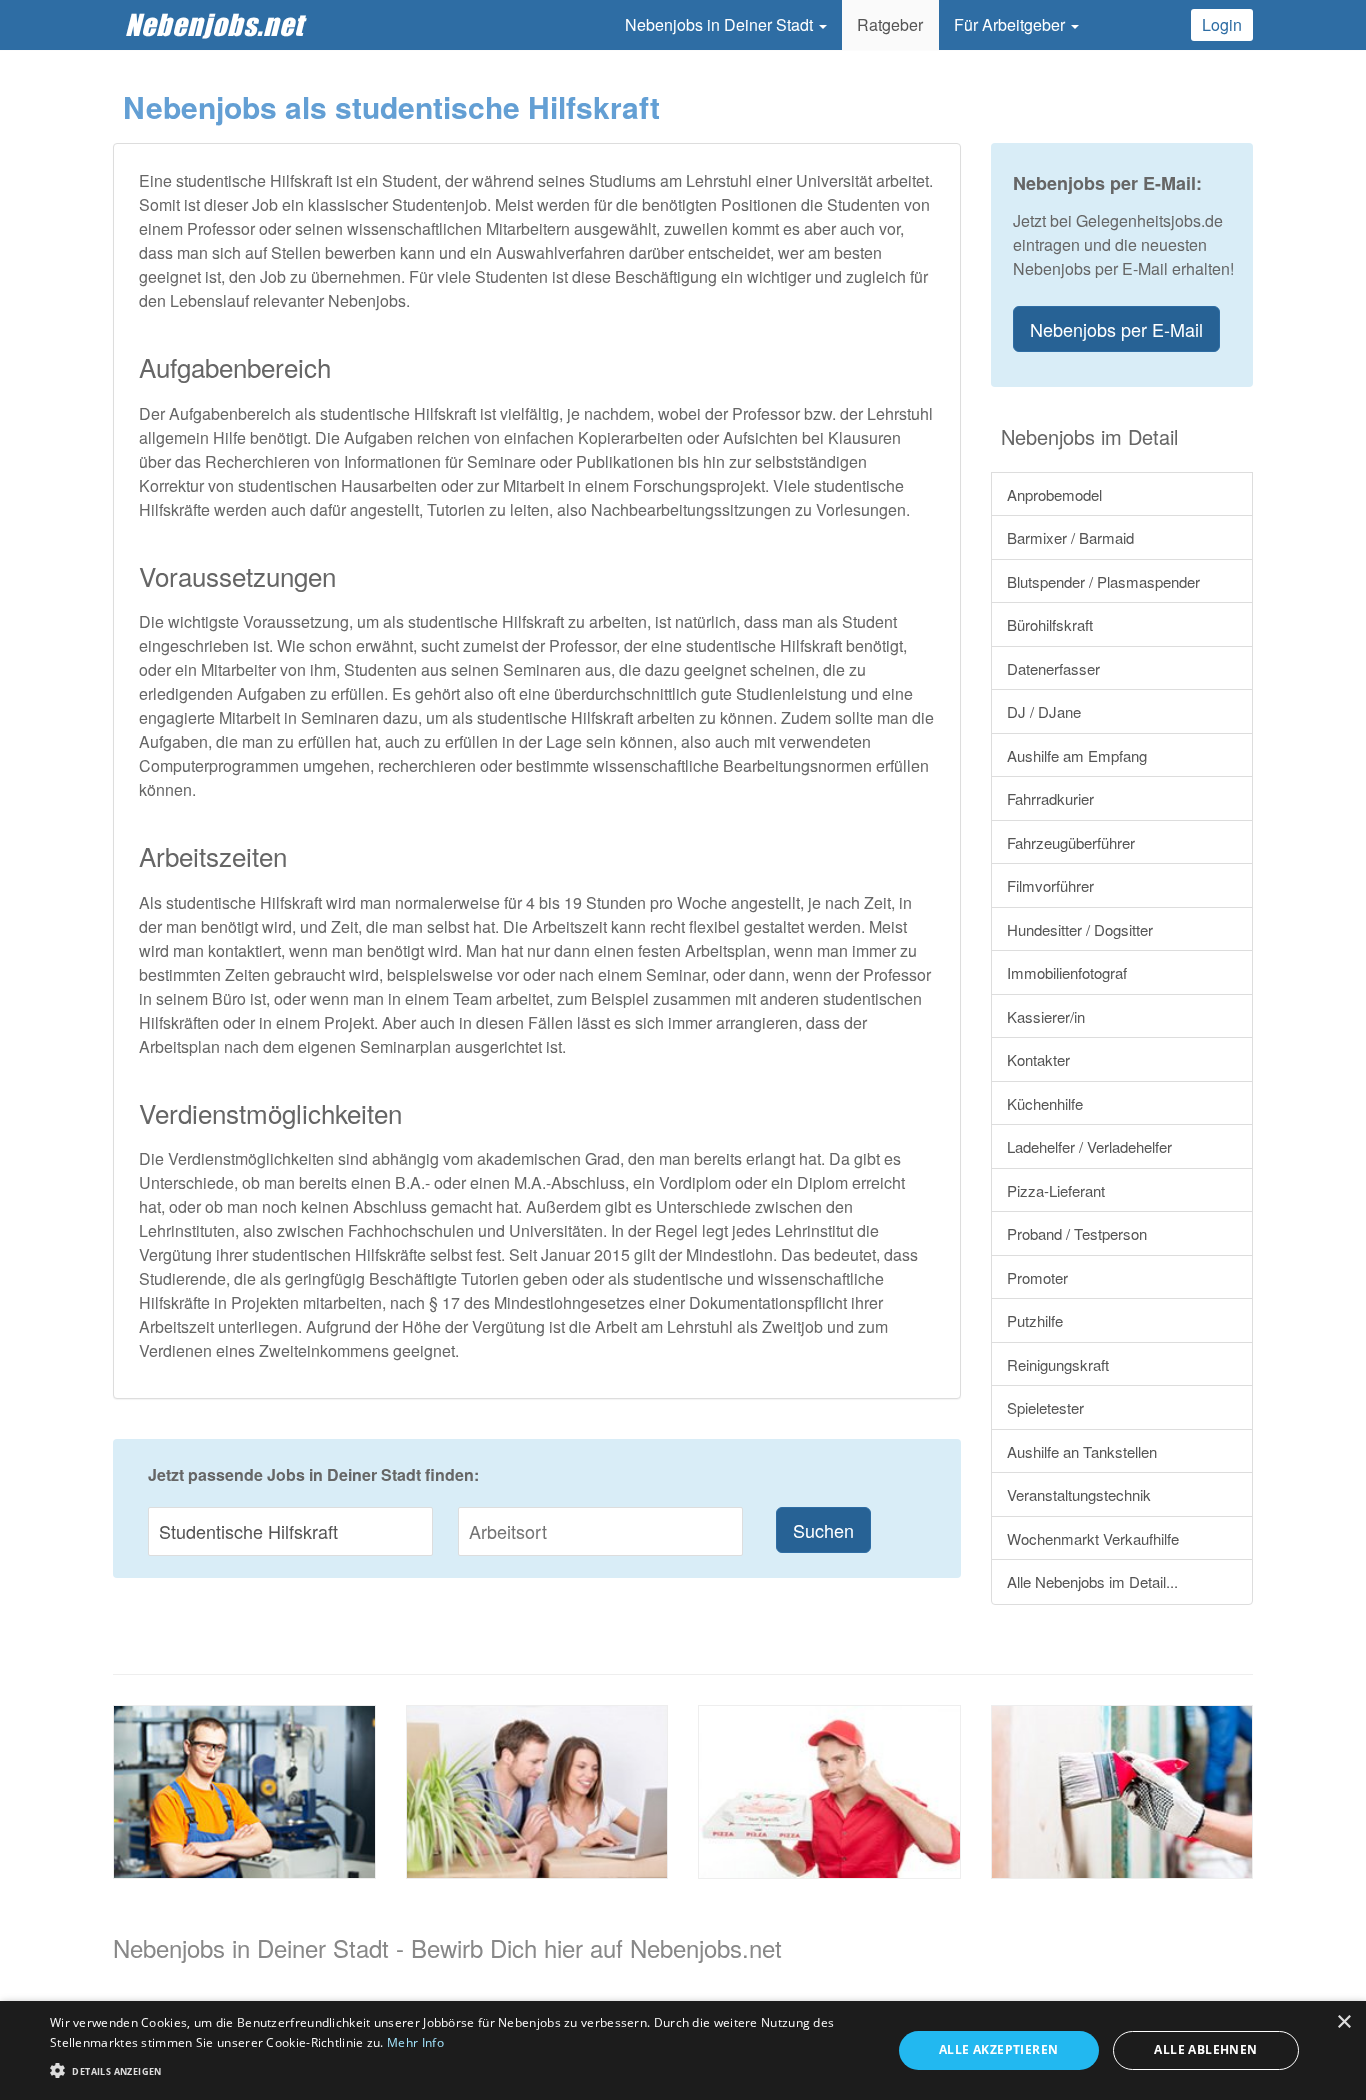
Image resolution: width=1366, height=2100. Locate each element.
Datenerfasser (1053, 668)
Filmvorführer (1050, 885)
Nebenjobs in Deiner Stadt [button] (721, 24)
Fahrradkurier (1050, 798)
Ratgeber (890, 24)
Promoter (1037, 1277)
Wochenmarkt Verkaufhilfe (1093, 1538)
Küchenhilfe (1045, 1103)
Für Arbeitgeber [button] (1011, 24)
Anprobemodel (1054, 494)
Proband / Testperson (1077, 1233)
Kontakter (1038, 1059)
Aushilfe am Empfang (1077, 755)
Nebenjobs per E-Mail (1116, 329)
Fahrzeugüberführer (1071, 842)
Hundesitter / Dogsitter (1080, 929)
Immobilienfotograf (1067, 972)
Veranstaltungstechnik (1079, 1494)
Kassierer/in (1046, 1016)
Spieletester (1045, 1407)
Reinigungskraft (1058, 1364)
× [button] (1343, 2022)
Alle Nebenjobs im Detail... (1092, 1581)
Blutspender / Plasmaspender (1103, 581)
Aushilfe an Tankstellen (1082, 1451)
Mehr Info (415, 2042)
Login (1222, 24)
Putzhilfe (1035, 1320)
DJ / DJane (1044, 711)
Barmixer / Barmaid (1070, 537)
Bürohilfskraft (1050, 624)
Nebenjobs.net (214, 24)
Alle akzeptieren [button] (998, 2049)
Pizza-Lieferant (1056, 1190)
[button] (458, 2069)
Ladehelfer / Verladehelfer (1089, 1146)
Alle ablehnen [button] (1205, 2049)
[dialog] (683, 2050)
